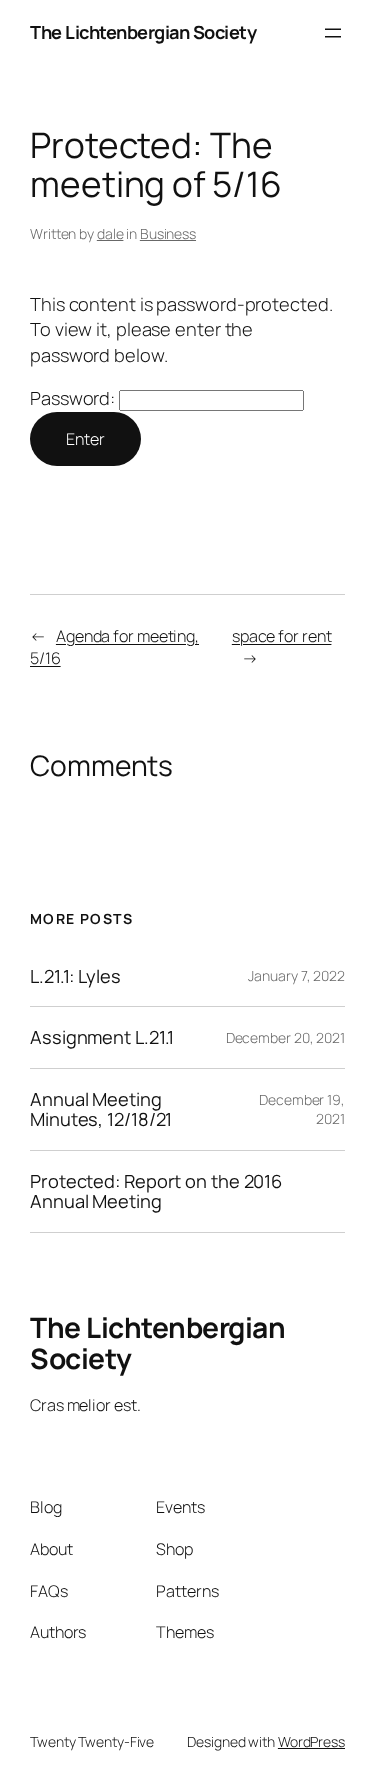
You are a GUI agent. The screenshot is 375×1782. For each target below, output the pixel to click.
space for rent (282, 636)
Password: (74, 398)
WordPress (311, 1741)
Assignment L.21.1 (102, 1037)
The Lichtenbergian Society (143, 32)
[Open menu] (333, 33)
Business (168, 233)
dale (110, 233)
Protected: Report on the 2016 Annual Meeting (156, 1191)
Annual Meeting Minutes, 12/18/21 (101, 1109)
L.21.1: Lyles (75, 976)
